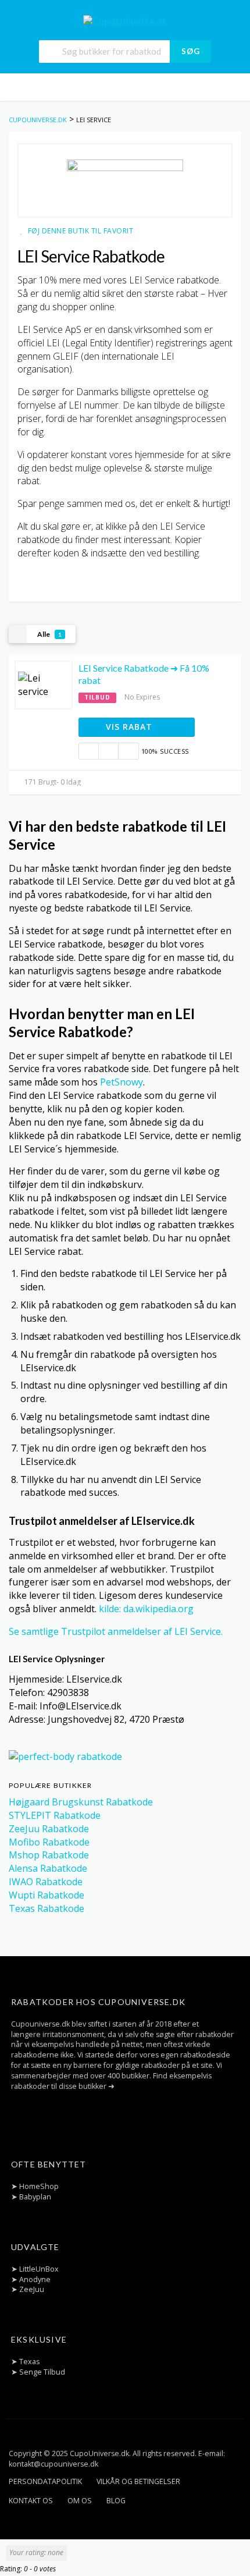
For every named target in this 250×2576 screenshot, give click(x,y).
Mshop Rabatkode (49, 1855)
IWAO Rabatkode (46, 1882)
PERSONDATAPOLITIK (45, 2481)
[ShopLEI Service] (125, 180)
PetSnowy (122, 1082)
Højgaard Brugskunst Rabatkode (81, 1802)
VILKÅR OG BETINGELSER (138, 2481)
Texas (29, 2362)
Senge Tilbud (42, 2372)
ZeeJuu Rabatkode (49, 1829)
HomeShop (39, 2186)
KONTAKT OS (31, 2501)
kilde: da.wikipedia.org (146, 1609)
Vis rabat (131, 727)
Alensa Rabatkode (48, 1868)
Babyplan (35, 2197)
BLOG (116, 2501)
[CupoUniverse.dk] (125, 21)
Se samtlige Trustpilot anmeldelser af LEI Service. (116, 1631)
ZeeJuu (32, 2289)
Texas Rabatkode (47, 1908)
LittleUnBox (39, 2269)
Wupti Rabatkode (47, 1895)
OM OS (80, 2501)
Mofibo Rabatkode (49, 1842)
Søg (191, 51)
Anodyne (35, 2279)
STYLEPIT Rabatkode (55, 1815)
